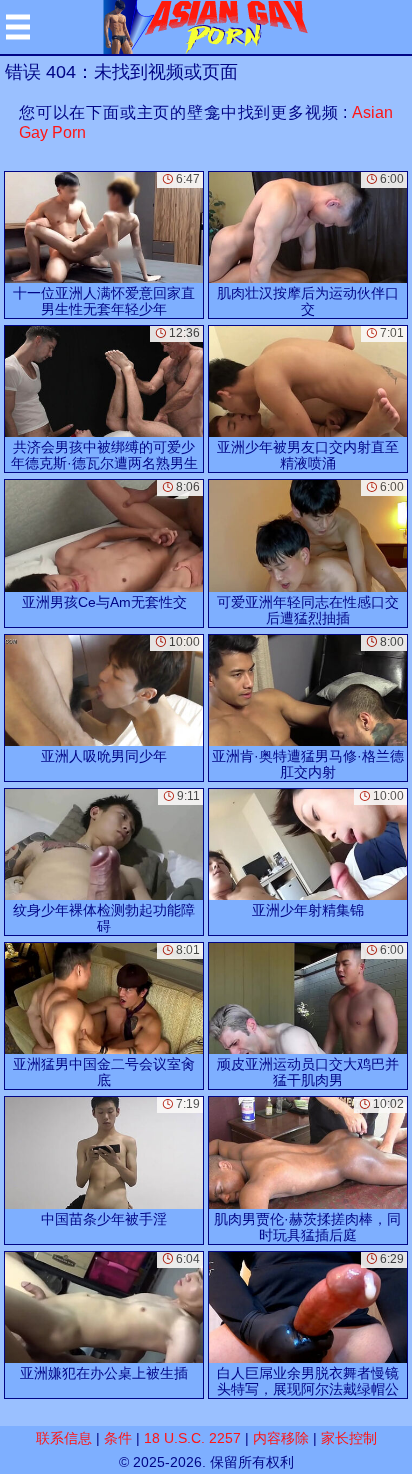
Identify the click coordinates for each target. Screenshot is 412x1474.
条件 (118, 1438)
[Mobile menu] (18, 27)
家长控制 (349, 1438)
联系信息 (64, 1438)
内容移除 (281, 1438)
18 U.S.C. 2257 (192, 1438)
